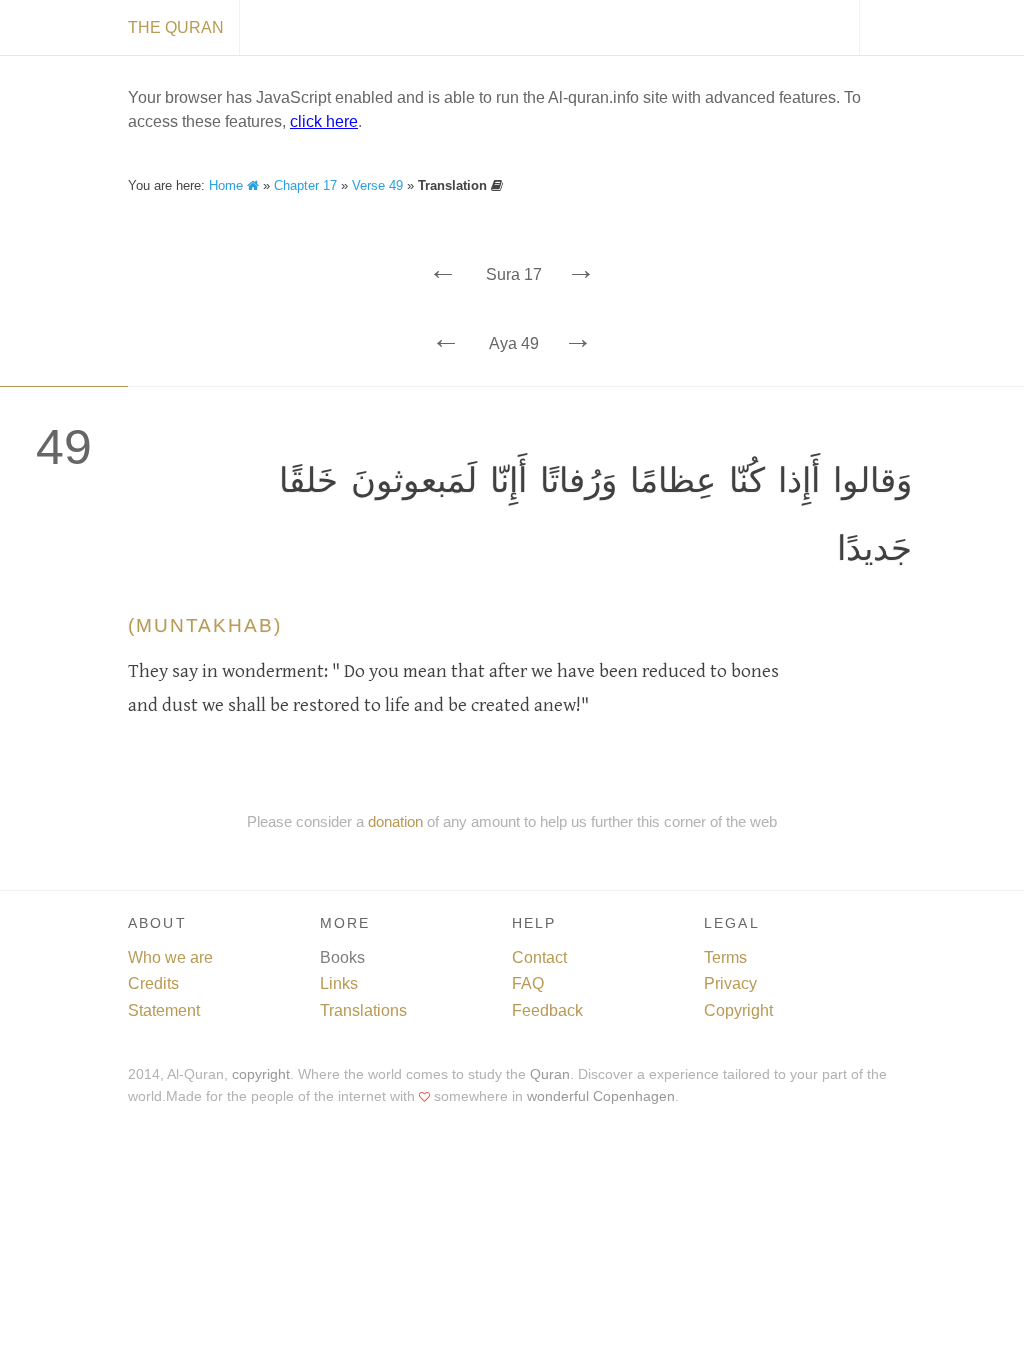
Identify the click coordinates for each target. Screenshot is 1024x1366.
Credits (153, 983)
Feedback (547, 1010)
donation (395, 821)
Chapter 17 (305, 185)
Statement (164, 1010)
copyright (261, 1074)
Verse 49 (377, 185)
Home (228, 185)
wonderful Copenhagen (601, 1096)
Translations (363, 1010)
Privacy (730, 983)
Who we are (170, 957)
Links (339, 983)
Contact (539, 957)
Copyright (738, 1010)
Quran (550, 1074)
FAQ (528, 983)
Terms (725, 957)
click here (324, 121)
